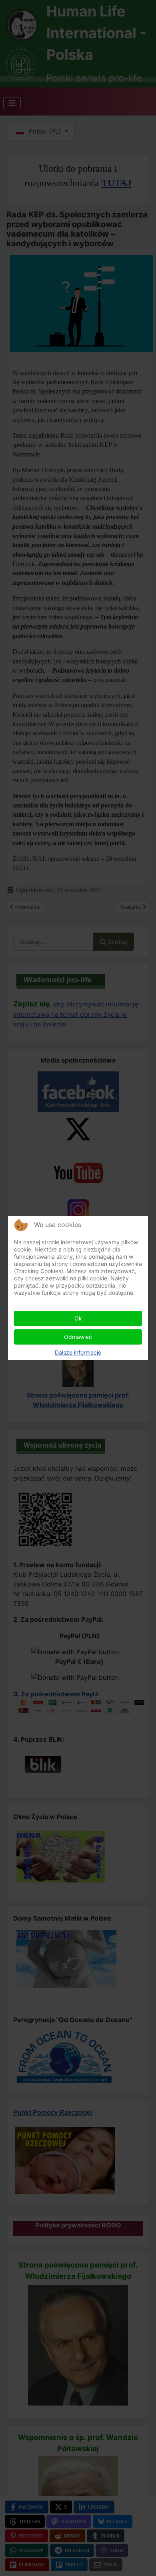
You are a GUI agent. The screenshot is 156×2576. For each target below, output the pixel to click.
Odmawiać (78, 1337)
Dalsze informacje (78, 1352)
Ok (78, 1318)
